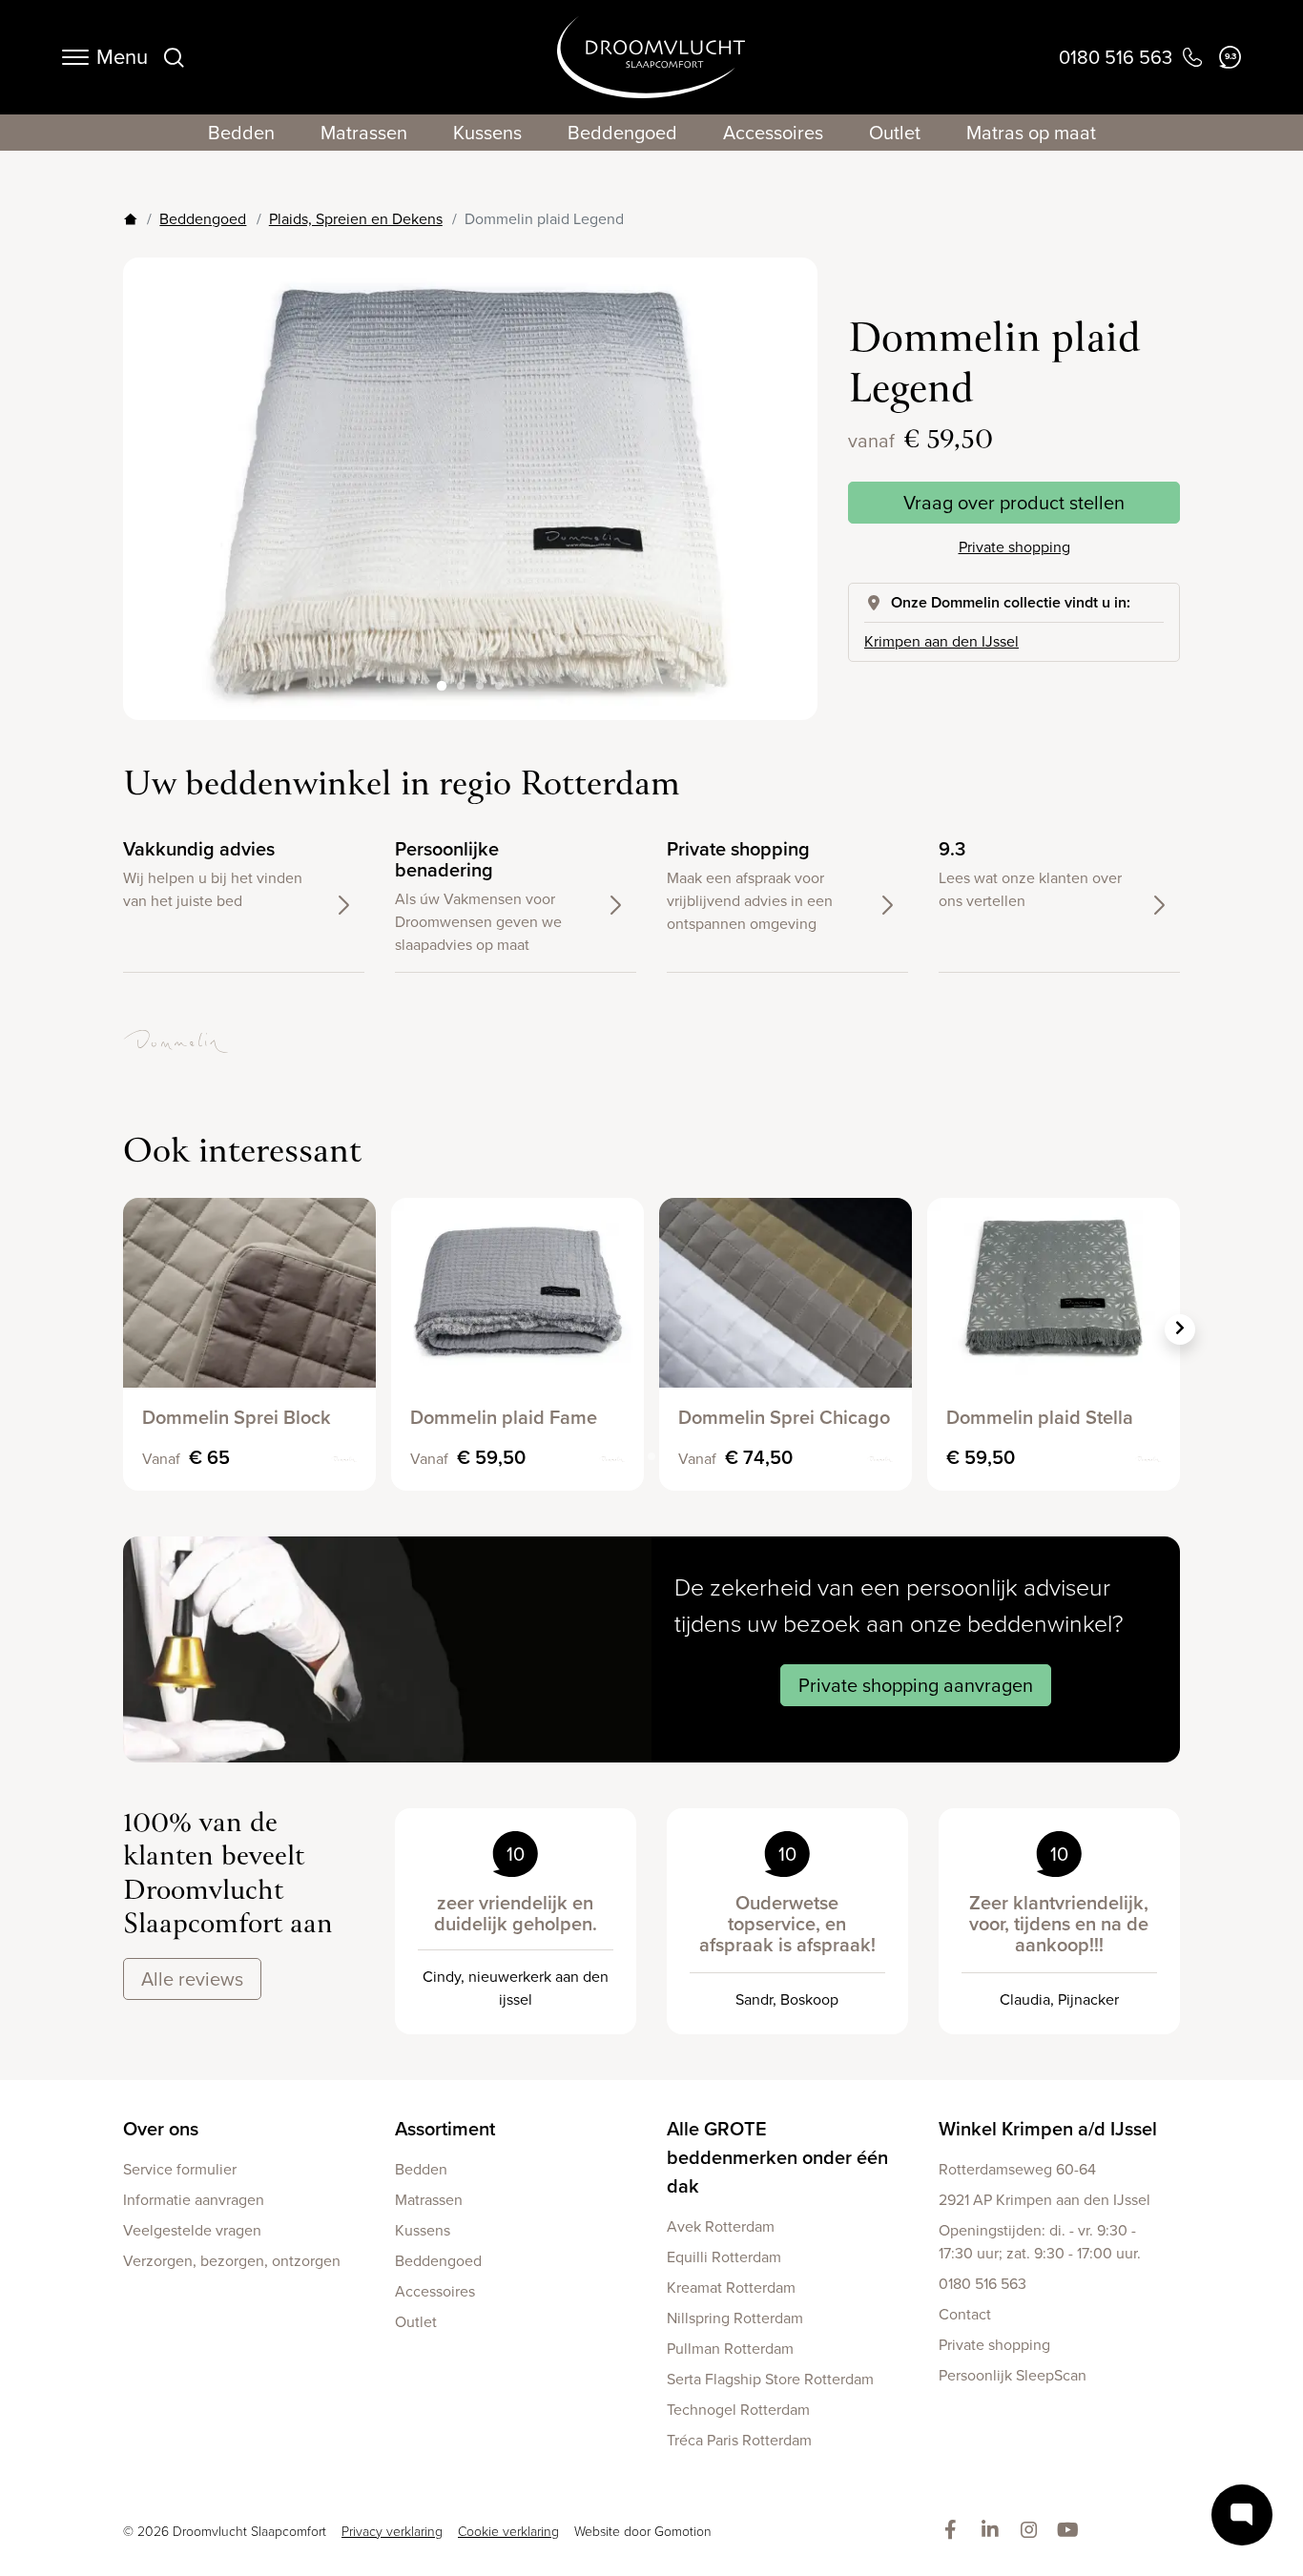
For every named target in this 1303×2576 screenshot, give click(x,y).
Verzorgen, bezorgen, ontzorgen (232, 2261)
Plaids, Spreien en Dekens (356, 219)
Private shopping (1014, 547)
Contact (965, 2314)
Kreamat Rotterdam (731, 2287)
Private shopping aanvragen (916, 1685)
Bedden (241, 133)
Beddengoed (622, 133)
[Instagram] (1033, 2531)
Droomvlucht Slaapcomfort (651, 57)
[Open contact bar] (1242, 2515)
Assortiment (445, 2129)
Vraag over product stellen (1014, 503)
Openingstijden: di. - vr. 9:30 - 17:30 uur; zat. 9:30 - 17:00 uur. (1040, 2242)
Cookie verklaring (508, 2532)
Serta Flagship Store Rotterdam (770, 2379)
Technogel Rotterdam (738, 2410)
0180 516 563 (982, 2284)
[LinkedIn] (993, 2531)
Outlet (895, 133)
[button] (787, 474)
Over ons (161, 2129)
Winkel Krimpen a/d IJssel (1048, 2129)
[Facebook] (954, 2531)
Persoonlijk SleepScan (1013, 2375)
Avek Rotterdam (721, 2226)
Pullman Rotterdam (730, 2349)
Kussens (487, 133)
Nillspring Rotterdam (735, 2318)
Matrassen (364, 133)
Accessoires (773, 133)
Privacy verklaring (392, 2532)
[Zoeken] (174, 57)
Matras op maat (1031, 133)
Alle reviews (192, 1979)
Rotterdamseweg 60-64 (1017, 2169)
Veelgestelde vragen (192, 2230)
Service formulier (180, 2169)
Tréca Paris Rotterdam (739, 2440)
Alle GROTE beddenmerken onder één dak (777, 2157)
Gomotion (683, 2532)
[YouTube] (1072, 2531)
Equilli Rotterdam (724, 2257)
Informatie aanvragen (194, 2200)
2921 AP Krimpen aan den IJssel (1044, 2200)
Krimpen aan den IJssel (941, 641)
